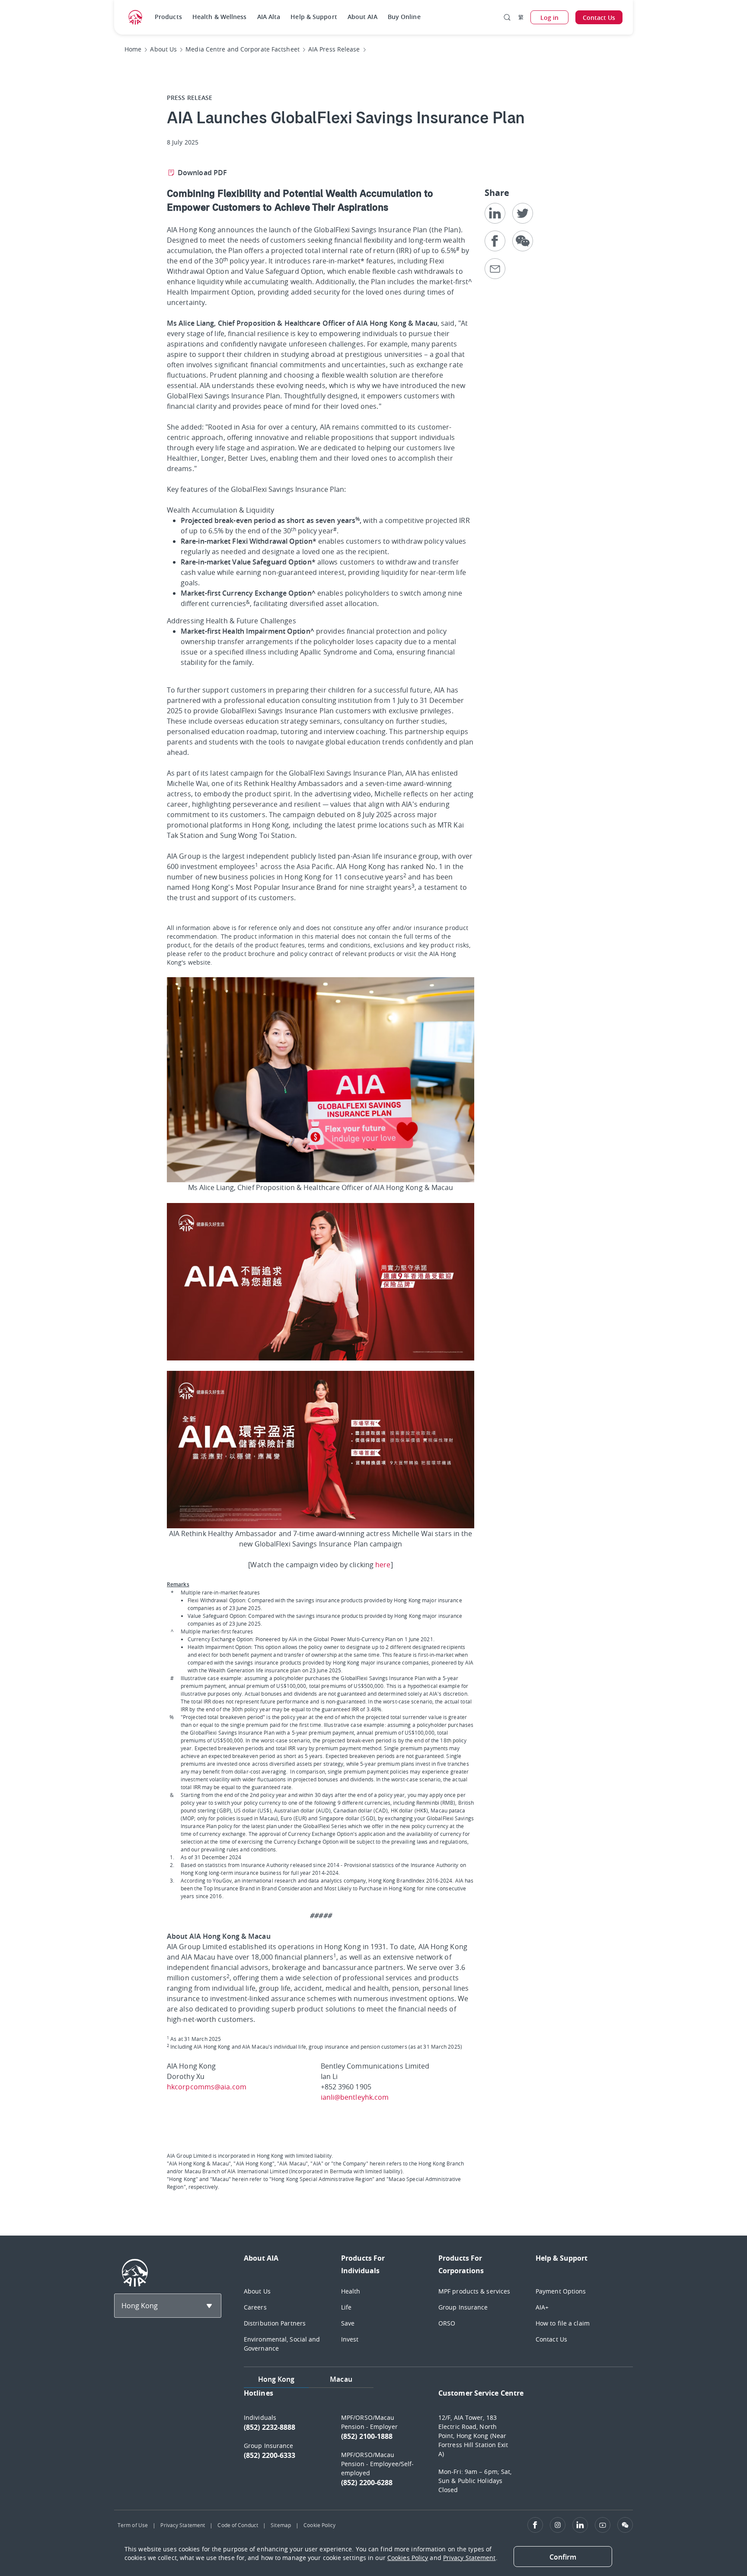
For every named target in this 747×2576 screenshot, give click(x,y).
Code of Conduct (238, 2525)
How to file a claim (563, 2323)
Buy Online (404, 17)
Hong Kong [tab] (276, 2379)
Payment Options (561, 2291)
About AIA (362, 17)
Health (351, 2291)
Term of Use (133, 2525)
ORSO (447, 2323)
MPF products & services (474, 2291)
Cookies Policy (408, 2558)
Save (348, 2323)
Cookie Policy (319, 2525)
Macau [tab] (341, 2379)
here (383, 1565)
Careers (255, 2307)
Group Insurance (463, 2307)
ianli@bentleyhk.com (355, 2097)
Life (346, 2307)
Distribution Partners (275, 2323)
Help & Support (314, 17)
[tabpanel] (438, 2445)
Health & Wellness (220, 17)
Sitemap (281, 2525)
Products (168, 17)
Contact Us (551, 2339)
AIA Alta (269, 17)
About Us (257, 2291)
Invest (350, 2339)
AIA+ (542, 2307)
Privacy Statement (183, 2525)
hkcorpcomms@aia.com (207, 2087)
